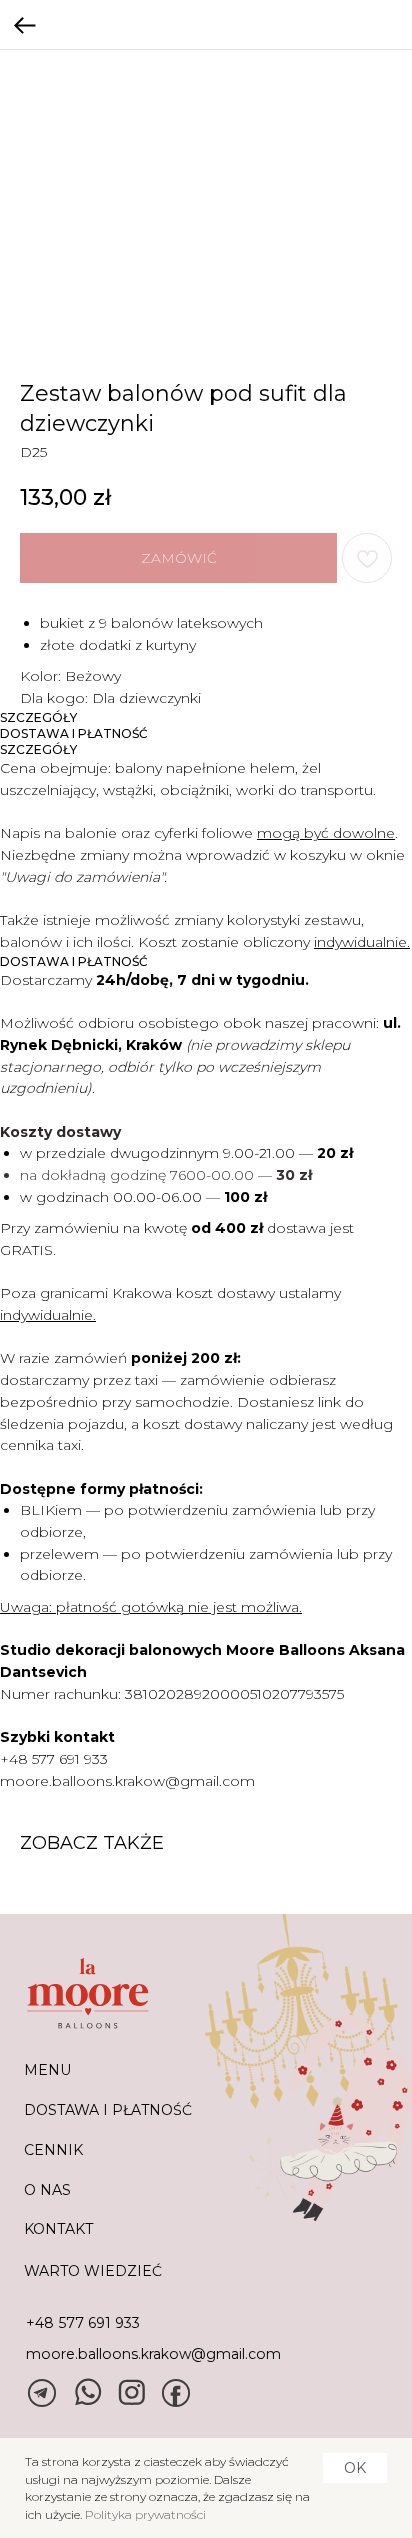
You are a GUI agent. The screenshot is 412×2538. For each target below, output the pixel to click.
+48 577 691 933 (54, 1759)
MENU (47, 2070)
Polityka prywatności (145, 2514)
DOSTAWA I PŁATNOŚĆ (108, 2110)
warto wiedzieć (93, 2271)
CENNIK (53, 2150)
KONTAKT (58, 2229)
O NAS (47, 2190)
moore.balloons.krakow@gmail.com (127, 1781)
